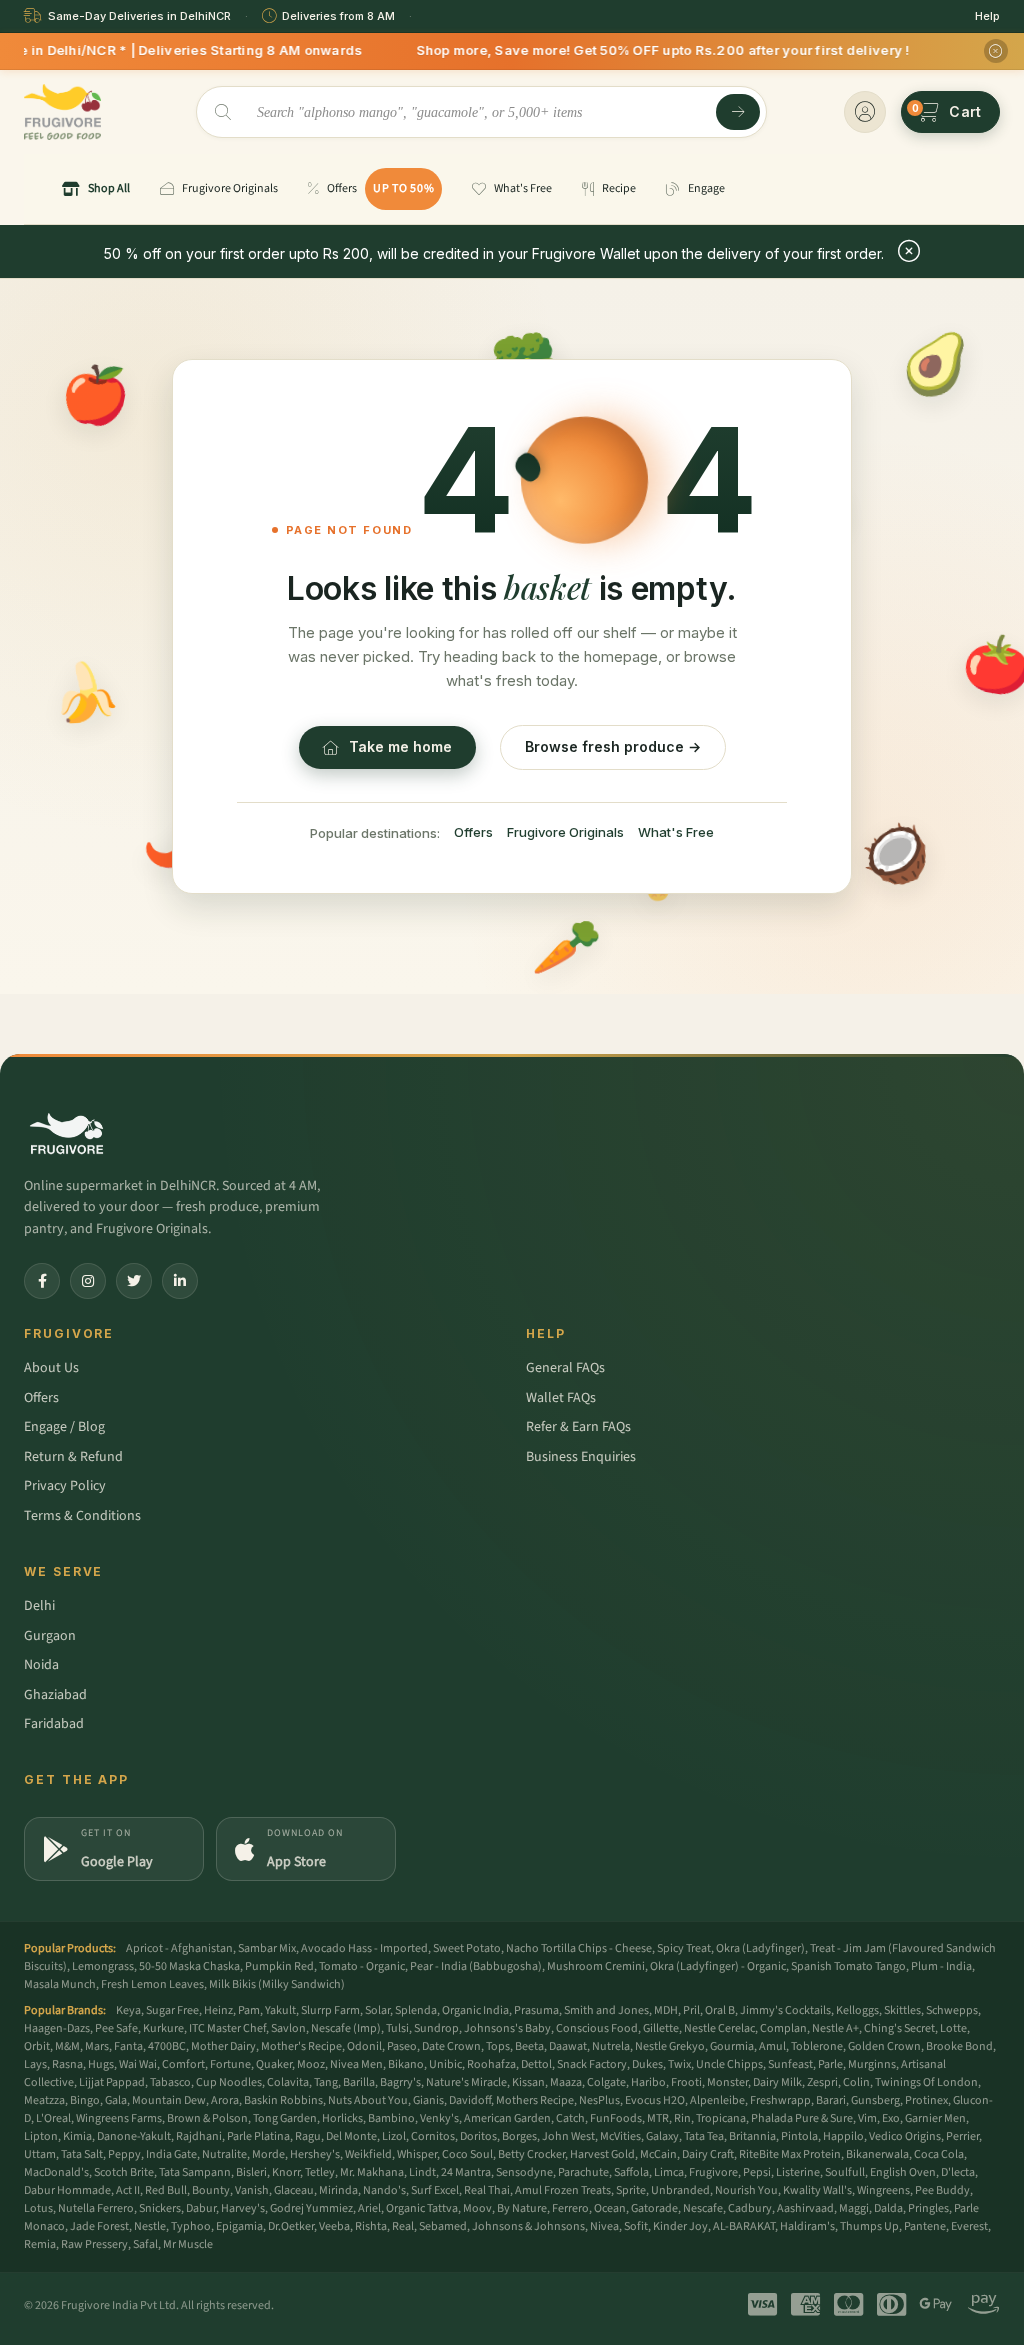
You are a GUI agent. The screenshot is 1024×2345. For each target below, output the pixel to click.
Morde (268, 2154)
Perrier (962, 2136)
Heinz (218, 2010)
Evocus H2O (655, 2100)
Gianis (428, 2100)
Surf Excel (435, 2190)
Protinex (926, 2100)
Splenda (416, 2010)
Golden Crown (884, 2046)
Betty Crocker (531, 2154)
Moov (477, 2208)
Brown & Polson (207, 2118)
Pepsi (757, 2172)
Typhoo (191, 2226)
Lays (35, 2064)
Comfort (183, 2064)
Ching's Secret (899, 2028)
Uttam (40, 2154)
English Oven (903, 2172)
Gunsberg (875, 2100)
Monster (727, 2082)
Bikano (406, 2064)
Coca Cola (939, 2154)
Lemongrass (103, 1966)
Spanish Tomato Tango (848, 1966)
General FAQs (565, 1368)
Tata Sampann (195, 2172)
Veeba (334, 2226)
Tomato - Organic (362, 1966)
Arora (225, 2100)
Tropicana (721, 2118)
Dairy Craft (708, 2154)
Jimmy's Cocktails (785, 2010)
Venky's (439, 2118)
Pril (691, 2010)
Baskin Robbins (283, 2100)
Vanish (252, 2190)
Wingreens (883, 2190)
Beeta (529, 2046)
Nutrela (611, 2046)
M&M (67, 2046)
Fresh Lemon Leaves (152, 1984)
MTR (658, 2118)
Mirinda (338, 2190)
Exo (891, 2118)
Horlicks (342, 2118)
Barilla (359, 2082)
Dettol (536, 2064)
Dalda (888, 2208)
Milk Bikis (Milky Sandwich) (277, 1984)
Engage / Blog (64, 1427)
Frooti (686, 2082)
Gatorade (654, 2208)
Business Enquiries (581, 1457)
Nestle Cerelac (719, 2028)
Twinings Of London (926, 2082)
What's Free (676, 832)
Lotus (38, 2208)
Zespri (822, 2082)
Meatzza (44, 2100)
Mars (97, 2046)
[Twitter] (134, 1281)
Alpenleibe (717, 2100)
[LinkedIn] (180, 1281)
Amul (772, 2046)
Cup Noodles (229, 2082)
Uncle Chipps (729, 2064)
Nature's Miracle (466, 2082)
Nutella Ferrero (96, 2208)
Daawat (568, 2046)
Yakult (280, 2010)
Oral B (720, 2010)
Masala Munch (60, 1984)
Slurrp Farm (330, 2010)
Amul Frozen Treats (563, 2190)
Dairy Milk (777, 2082)
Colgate (606, 2082)
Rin (682, 2118)
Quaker (274, 2064)
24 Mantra (466, 2172)
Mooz (311, 2064)
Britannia (752, 2136)
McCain (658, 2154)
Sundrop (436, 2028)
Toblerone (817, 2046)
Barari (831, 2100)
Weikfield (368, 2154)
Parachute (583, 2172)
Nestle (150, 2226)
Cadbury (750, 2208)
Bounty (211, 2190)
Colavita (288, 2082)
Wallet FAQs (561, 1398)
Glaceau (294, 2190)
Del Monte (351, 2136)
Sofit (636, 2226)
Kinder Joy (680, 2226)
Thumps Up (869, 2226)
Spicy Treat (684, 1948)
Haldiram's (807, 2226)
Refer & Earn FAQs (578, 1427)
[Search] (738, 112)
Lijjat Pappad (112, 2082)
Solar (377, 2010)
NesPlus (599, 2100)
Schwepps (952, 2010)
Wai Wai (138, 2064)
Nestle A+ (835, 2028)
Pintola (799, 2136)
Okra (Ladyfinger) (760, 1948)
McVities (620, 2136)
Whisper (417, 2154)
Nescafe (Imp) (346, 2028)
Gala (116, 2100)
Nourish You (746, 2190)
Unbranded (680, 2190)
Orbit (37, 2046)
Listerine (798, 2172)
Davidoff (470, 2100)
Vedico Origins (905, 2136)
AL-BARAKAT (744, 2226)
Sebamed (443, 2226)
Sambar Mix (267, 1948)
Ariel (369, 2208)
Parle (830, 2064)
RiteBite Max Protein (790, 2154)
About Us (51, 1368)
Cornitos (433, 2136)
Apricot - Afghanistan (179, 1948)
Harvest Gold (602, 2154)
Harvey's (243, 2208)
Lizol (394, 2136)
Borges (519, 2136)
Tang (326, 2082)
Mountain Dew (169, 2100)
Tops (498, 2046)
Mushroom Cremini (596, 1966)
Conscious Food (597, 2028)
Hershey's (315, 2154)
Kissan (528, 2082)
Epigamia (239, 2226)
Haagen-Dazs (57, 2028)
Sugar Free (172, 2010)
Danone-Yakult (134, 2136)
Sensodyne (524, 2172)
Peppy (124, 2154)
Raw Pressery (94, 2244)
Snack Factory (592, 2064)
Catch (570, 2118)
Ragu (308, 2136)
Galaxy (662, 2136)
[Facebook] (42, 1281)
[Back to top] (978, 2319)
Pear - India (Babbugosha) (476, 1966)
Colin (856, 2082)
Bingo (85, 2100)
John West (568, 2136)
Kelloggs (857, 2010)
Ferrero (570, 2208)
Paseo (402, 2046)
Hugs (101, 2064)
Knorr (286, 2172)
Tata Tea (704, 2136)
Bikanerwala (877, 2154)
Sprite (631, 2190)
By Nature (522, 2208)
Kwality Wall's (817, 2190)
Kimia (77, 2136)
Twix (679, 2064)
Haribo (648, 2082)
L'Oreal (53, 2118)
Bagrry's (400, 2082)
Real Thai (487, 2190)
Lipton (41, 2136)
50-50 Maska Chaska (189, 1966)
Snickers (160, 2208)
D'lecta (958, 2172)
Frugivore (713, 2172)
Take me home (400, 746)
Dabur (201, 2208)
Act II (128, 2190)
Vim (867, 2118)
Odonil (364, 2046)
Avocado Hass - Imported (364, 1948)
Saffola (631, 2172)
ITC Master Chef (227, 2028)
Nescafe (703, 2208)
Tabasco (170, 2082)
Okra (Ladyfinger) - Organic (718, 1966)
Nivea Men (356, 2064)
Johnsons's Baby (507, 2028)
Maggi (854, 2208)
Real (403, 2226)
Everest (969, 2226)
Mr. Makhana (372, 2172)
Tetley (320, 2172)
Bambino (391, 2118)
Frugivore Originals (565, 832)
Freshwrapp (780, 2100)
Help (987, 16)
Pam (249, 2010)
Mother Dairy (223, 2046)
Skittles (902, 2010)
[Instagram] (88, 1281)
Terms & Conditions (82, 1516)
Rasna (67, 2064)
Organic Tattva (422, 2208)
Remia (40, 2244)
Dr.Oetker (291, 2226)
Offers (473, 832)
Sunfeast (790, 2064)
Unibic (445, 2064)
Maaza (566, 2082)
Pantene (925, 2226)
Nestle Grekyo (670, 2046)
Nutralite (224, 2154)
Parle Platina (258, 2136)
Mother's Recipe (301, 2046)
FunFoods (616, 2118)
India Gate (171, 2154)
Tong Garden (285, 2118)
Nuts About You (368, 2100)
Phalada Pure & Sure (802, 2118)
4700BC (167, 2046)
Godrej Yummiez (311, 2208)
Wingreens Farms (119, 2118)
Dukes (647, 2064)
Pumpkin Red (279, 1966)
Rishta (371, 2226)
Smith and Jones (606, 2010)
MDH (666, 2010)
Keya (128, 2010)
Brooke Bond (959, 2046)
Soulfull (845, 2172)
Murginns (872, 2064)
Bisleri (251, 2172)
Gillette (661, 2028)
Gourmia (732, 2046)
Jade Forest (99, 2226)
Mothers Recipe (535, 2100)
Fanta (128, 2046)
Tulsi (397, 2028)
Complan (783, 2028)
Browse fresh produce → (613, 746)
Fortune (230, 2064)
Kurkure (163, 2028)
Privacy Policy (65, 1486)
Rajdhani (199, 2136)
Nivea (604, 2226)
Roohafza (491, 2064)
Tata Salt (82, 2154)
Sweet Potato (467, 1948)
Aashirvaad (805, 2208)
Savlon (288, 2028)
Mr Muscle (188, 2244)
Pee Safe (116, 2028)
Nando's (384, 2190)
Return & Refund (73, 1457)
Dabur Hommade (67, 2190)
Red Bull (166, 2190)
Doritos (478, 2136)
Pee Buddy (942, 2190)
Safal (145, 2244)
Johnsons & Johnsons (528, 2226)
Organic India (475, 2010)
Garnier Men (935, 2118)
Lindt (422, 2172)
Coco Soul (467, 2154)
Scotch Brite (124, 2172)
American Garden (507, 2118)
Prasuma (536, 2010)
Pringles (928, 2208)
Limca (669, 2172)
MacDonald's (56, 2172)
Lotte (953, 2028)
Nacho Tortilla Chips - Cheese (579, 1948)
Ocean (610, 2208)
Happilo (843, 2136)
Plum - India (941, 1966)
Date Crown (451, 2046)
